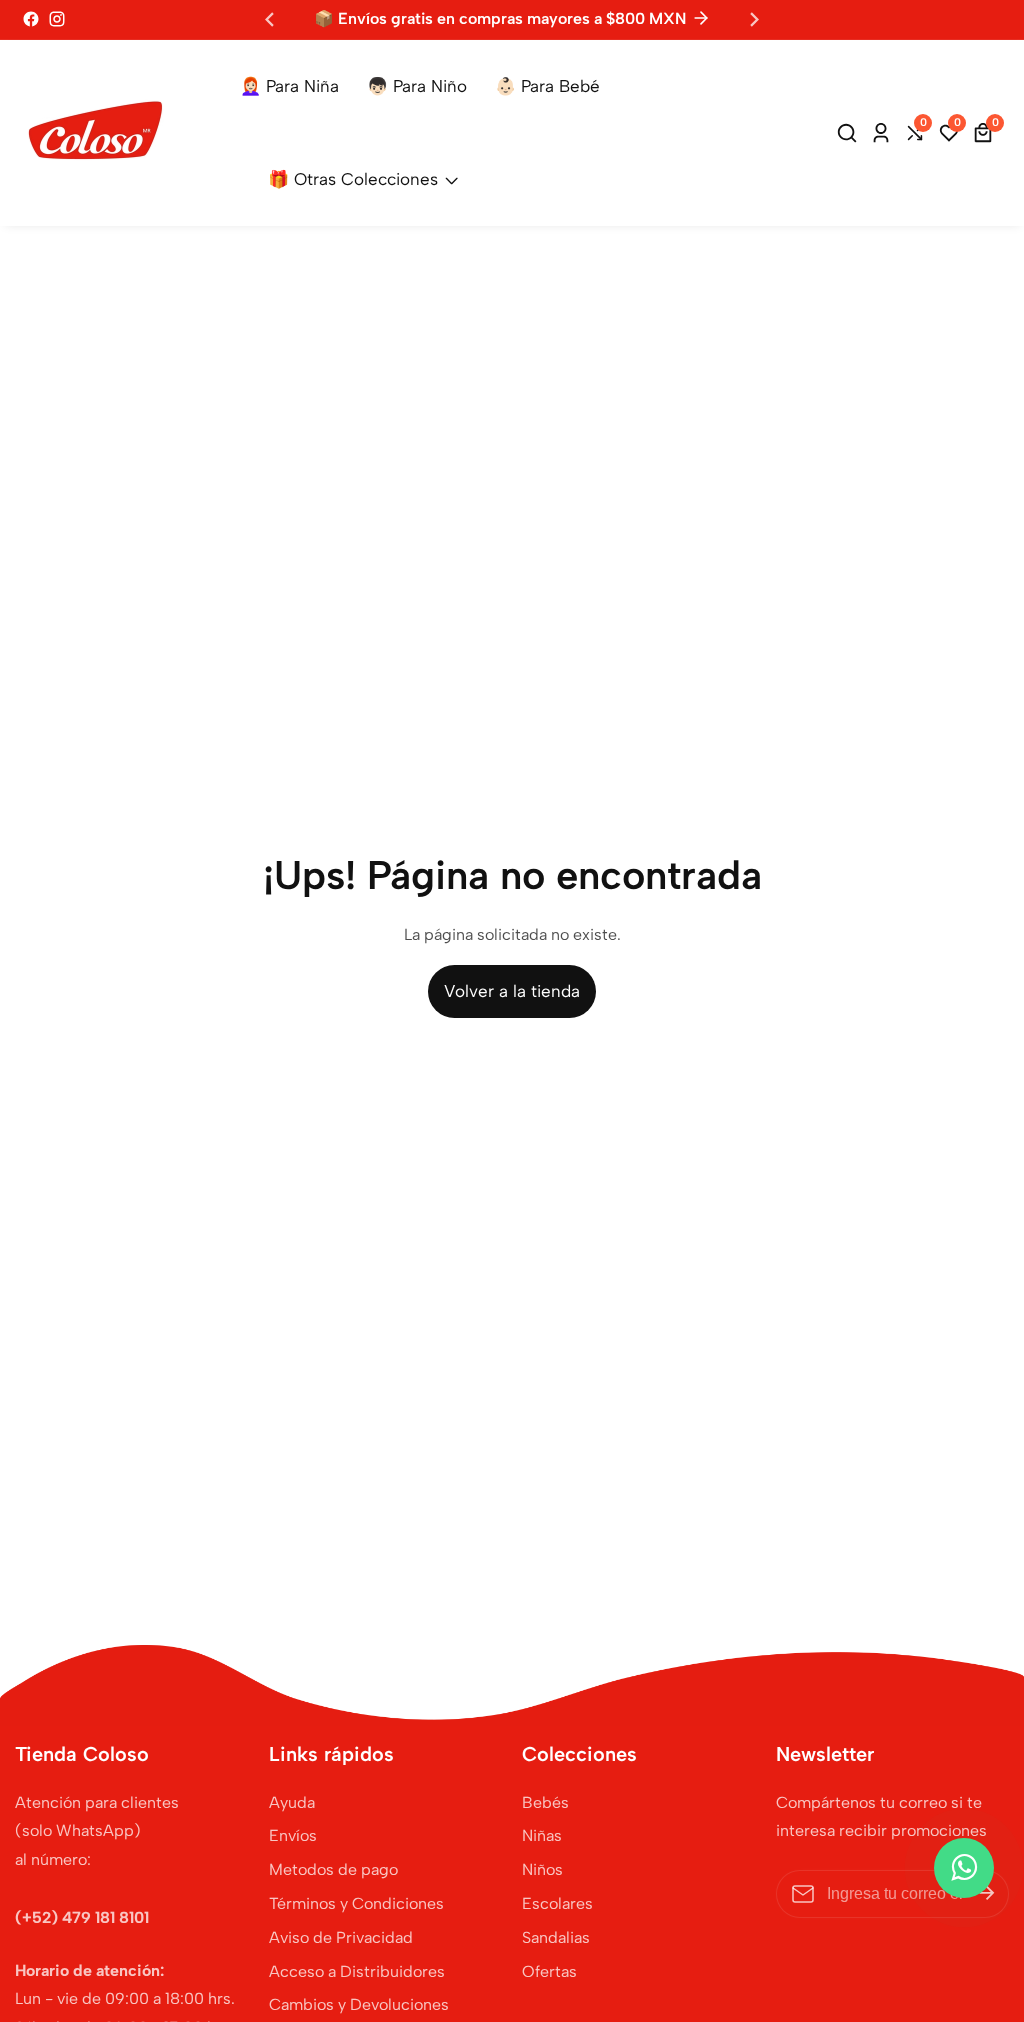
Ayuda (292, 1802)
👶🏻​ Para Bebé (547, 86)
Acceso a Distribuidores (357, 1971)
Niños (542, 1869)
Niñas (542, 1835)
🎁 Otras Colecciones (353, 179)
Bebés (545, 1802)
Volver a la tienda (512, 991)
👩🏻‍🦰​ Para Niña (289, 86)
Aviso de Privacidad (341, 1937)
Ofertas (549, 1971)
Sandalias (556, 1937)
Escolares (557, 1903)
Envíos (293, 1835)
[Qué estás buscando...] (850, 133)
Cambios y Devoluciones (359, 2004)
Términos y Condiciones (356, 1903)
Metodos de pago (333, 1869)
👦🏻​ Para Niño (417, 86)
